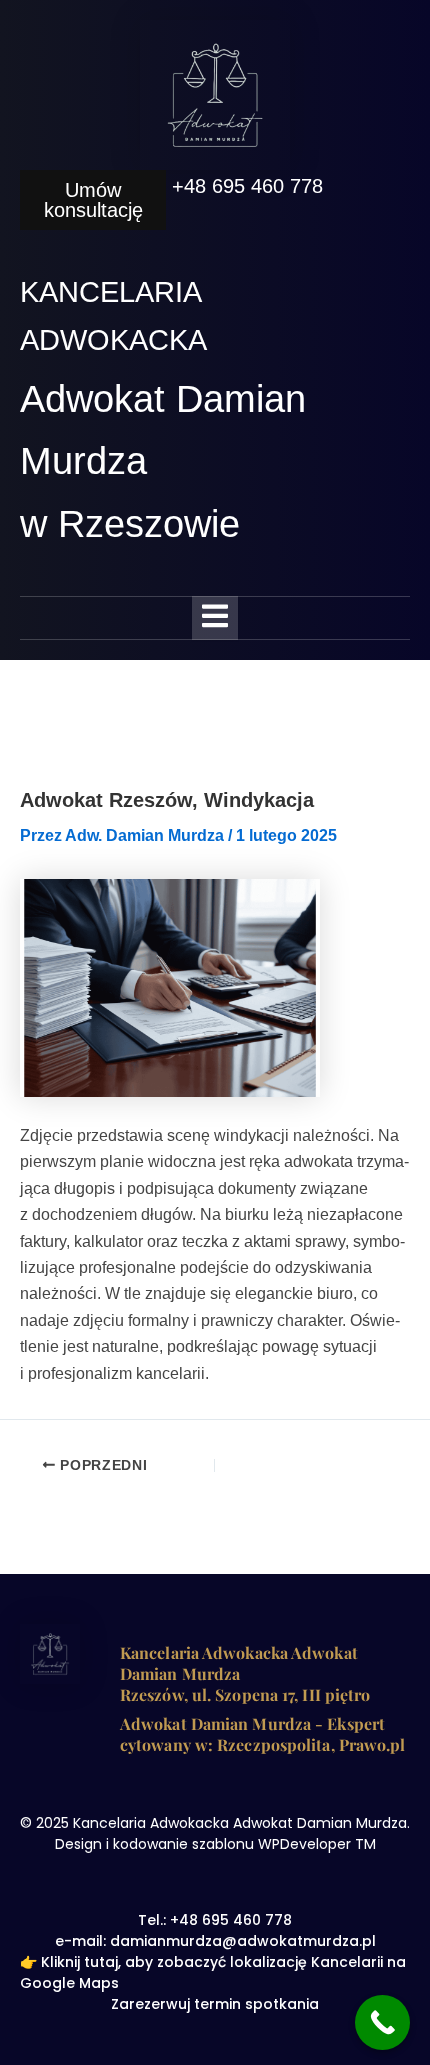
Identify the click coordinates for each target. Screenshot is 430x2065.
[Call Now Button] (382, 2022)
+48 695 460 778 (247, 186)
